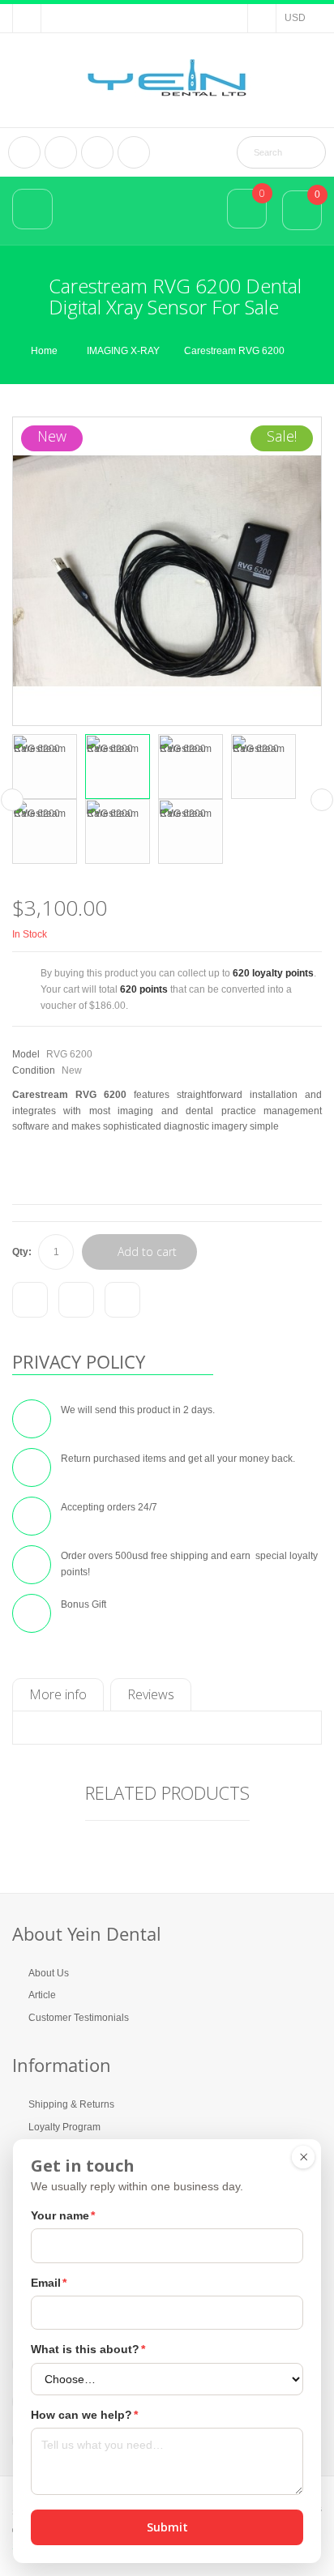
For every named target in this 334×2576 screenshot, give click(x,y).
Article (42, 1995)
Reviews (151, 1694)
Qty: (22, 1252)
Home (44, 351)
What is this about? (88, 2349)
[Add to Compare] (30, 1300)
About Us (49, 1973)
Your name (63, 2215)
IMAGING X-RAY (123, 351)
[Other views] (12, 800)
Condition (34, 1070)
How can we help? (84, 2415)
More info (58, 1694)
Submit (167, 2527)
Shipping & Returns (71, 2104)
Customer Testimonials (79, 2018)
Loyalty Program (64, 2127)
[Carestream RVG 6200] (45, 767)
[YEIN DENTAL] (167, 78)
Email (49, 2283)
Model (26, 1054)
